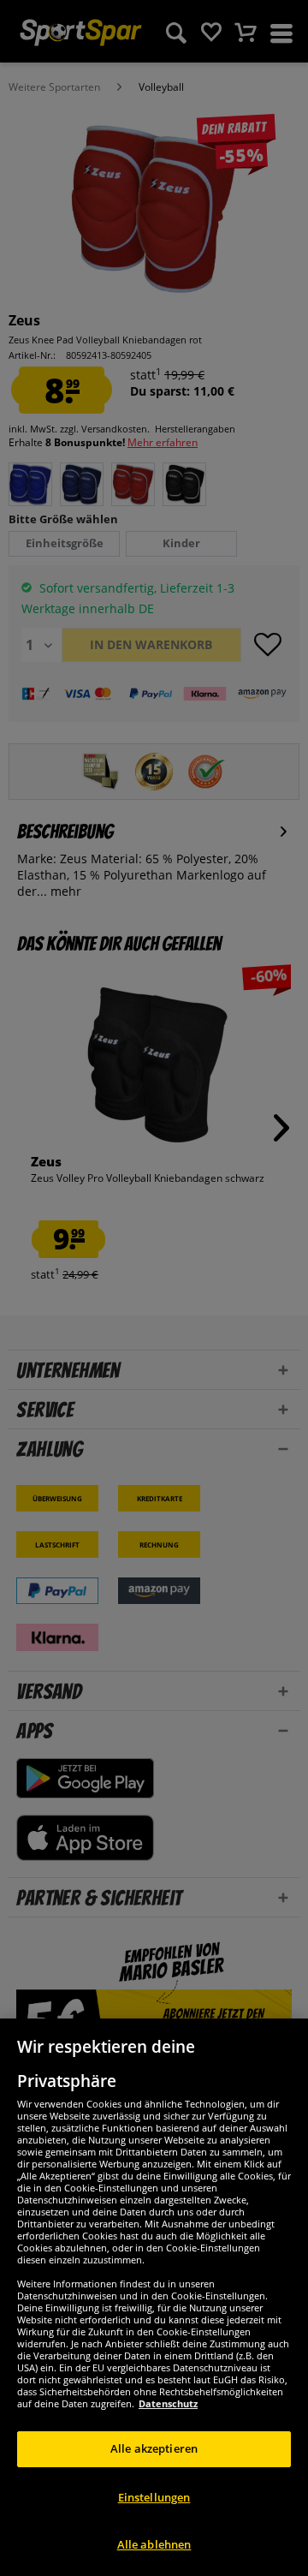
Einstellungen (154, 2497)
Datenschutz (168, 2403)
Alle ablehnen (154, 2544)
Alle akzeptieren (154, 2448)
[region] (154, 2297)
